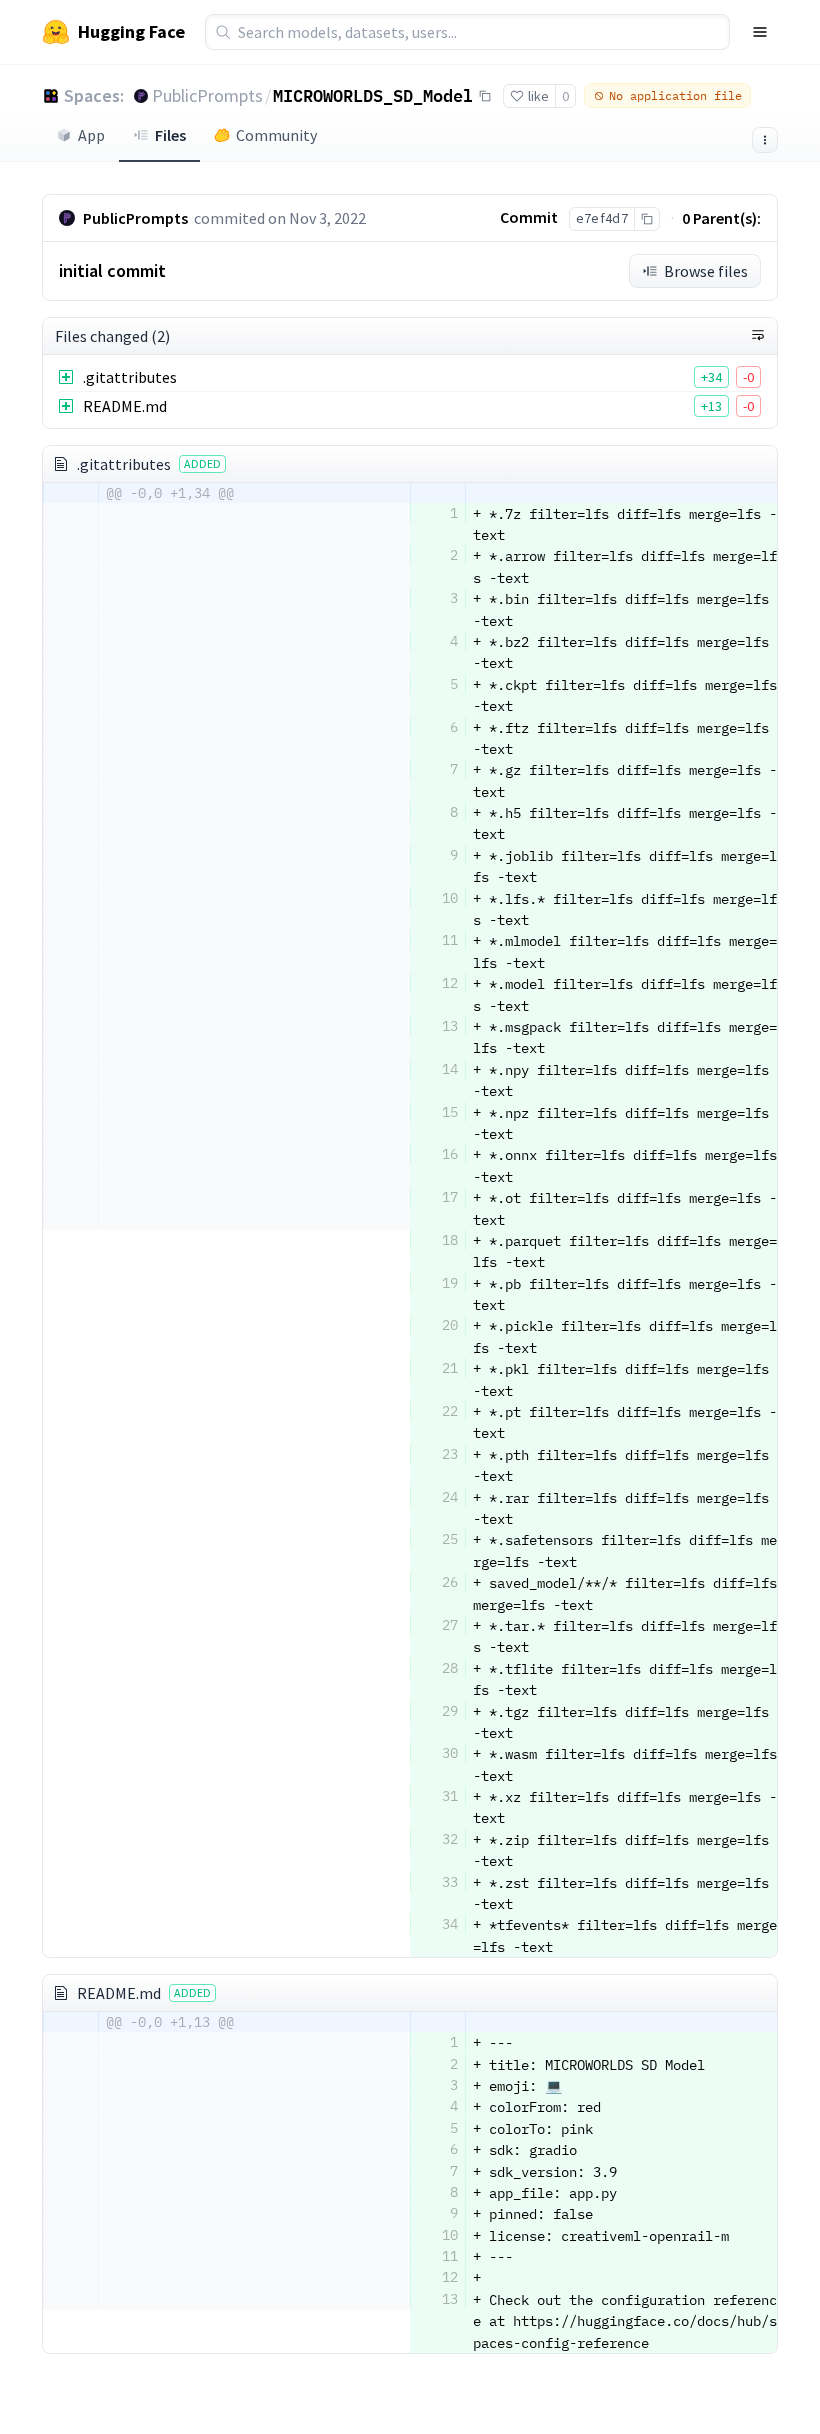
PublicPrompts (207, 95)
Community (276, 135)
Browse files (706, 271)
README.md (125, 406)
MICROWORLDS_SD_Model (373, 95)
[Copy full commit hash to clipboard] (646, 219)
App (91, 135)
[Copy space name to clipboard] (485, 96)
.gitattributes (130, 377)
